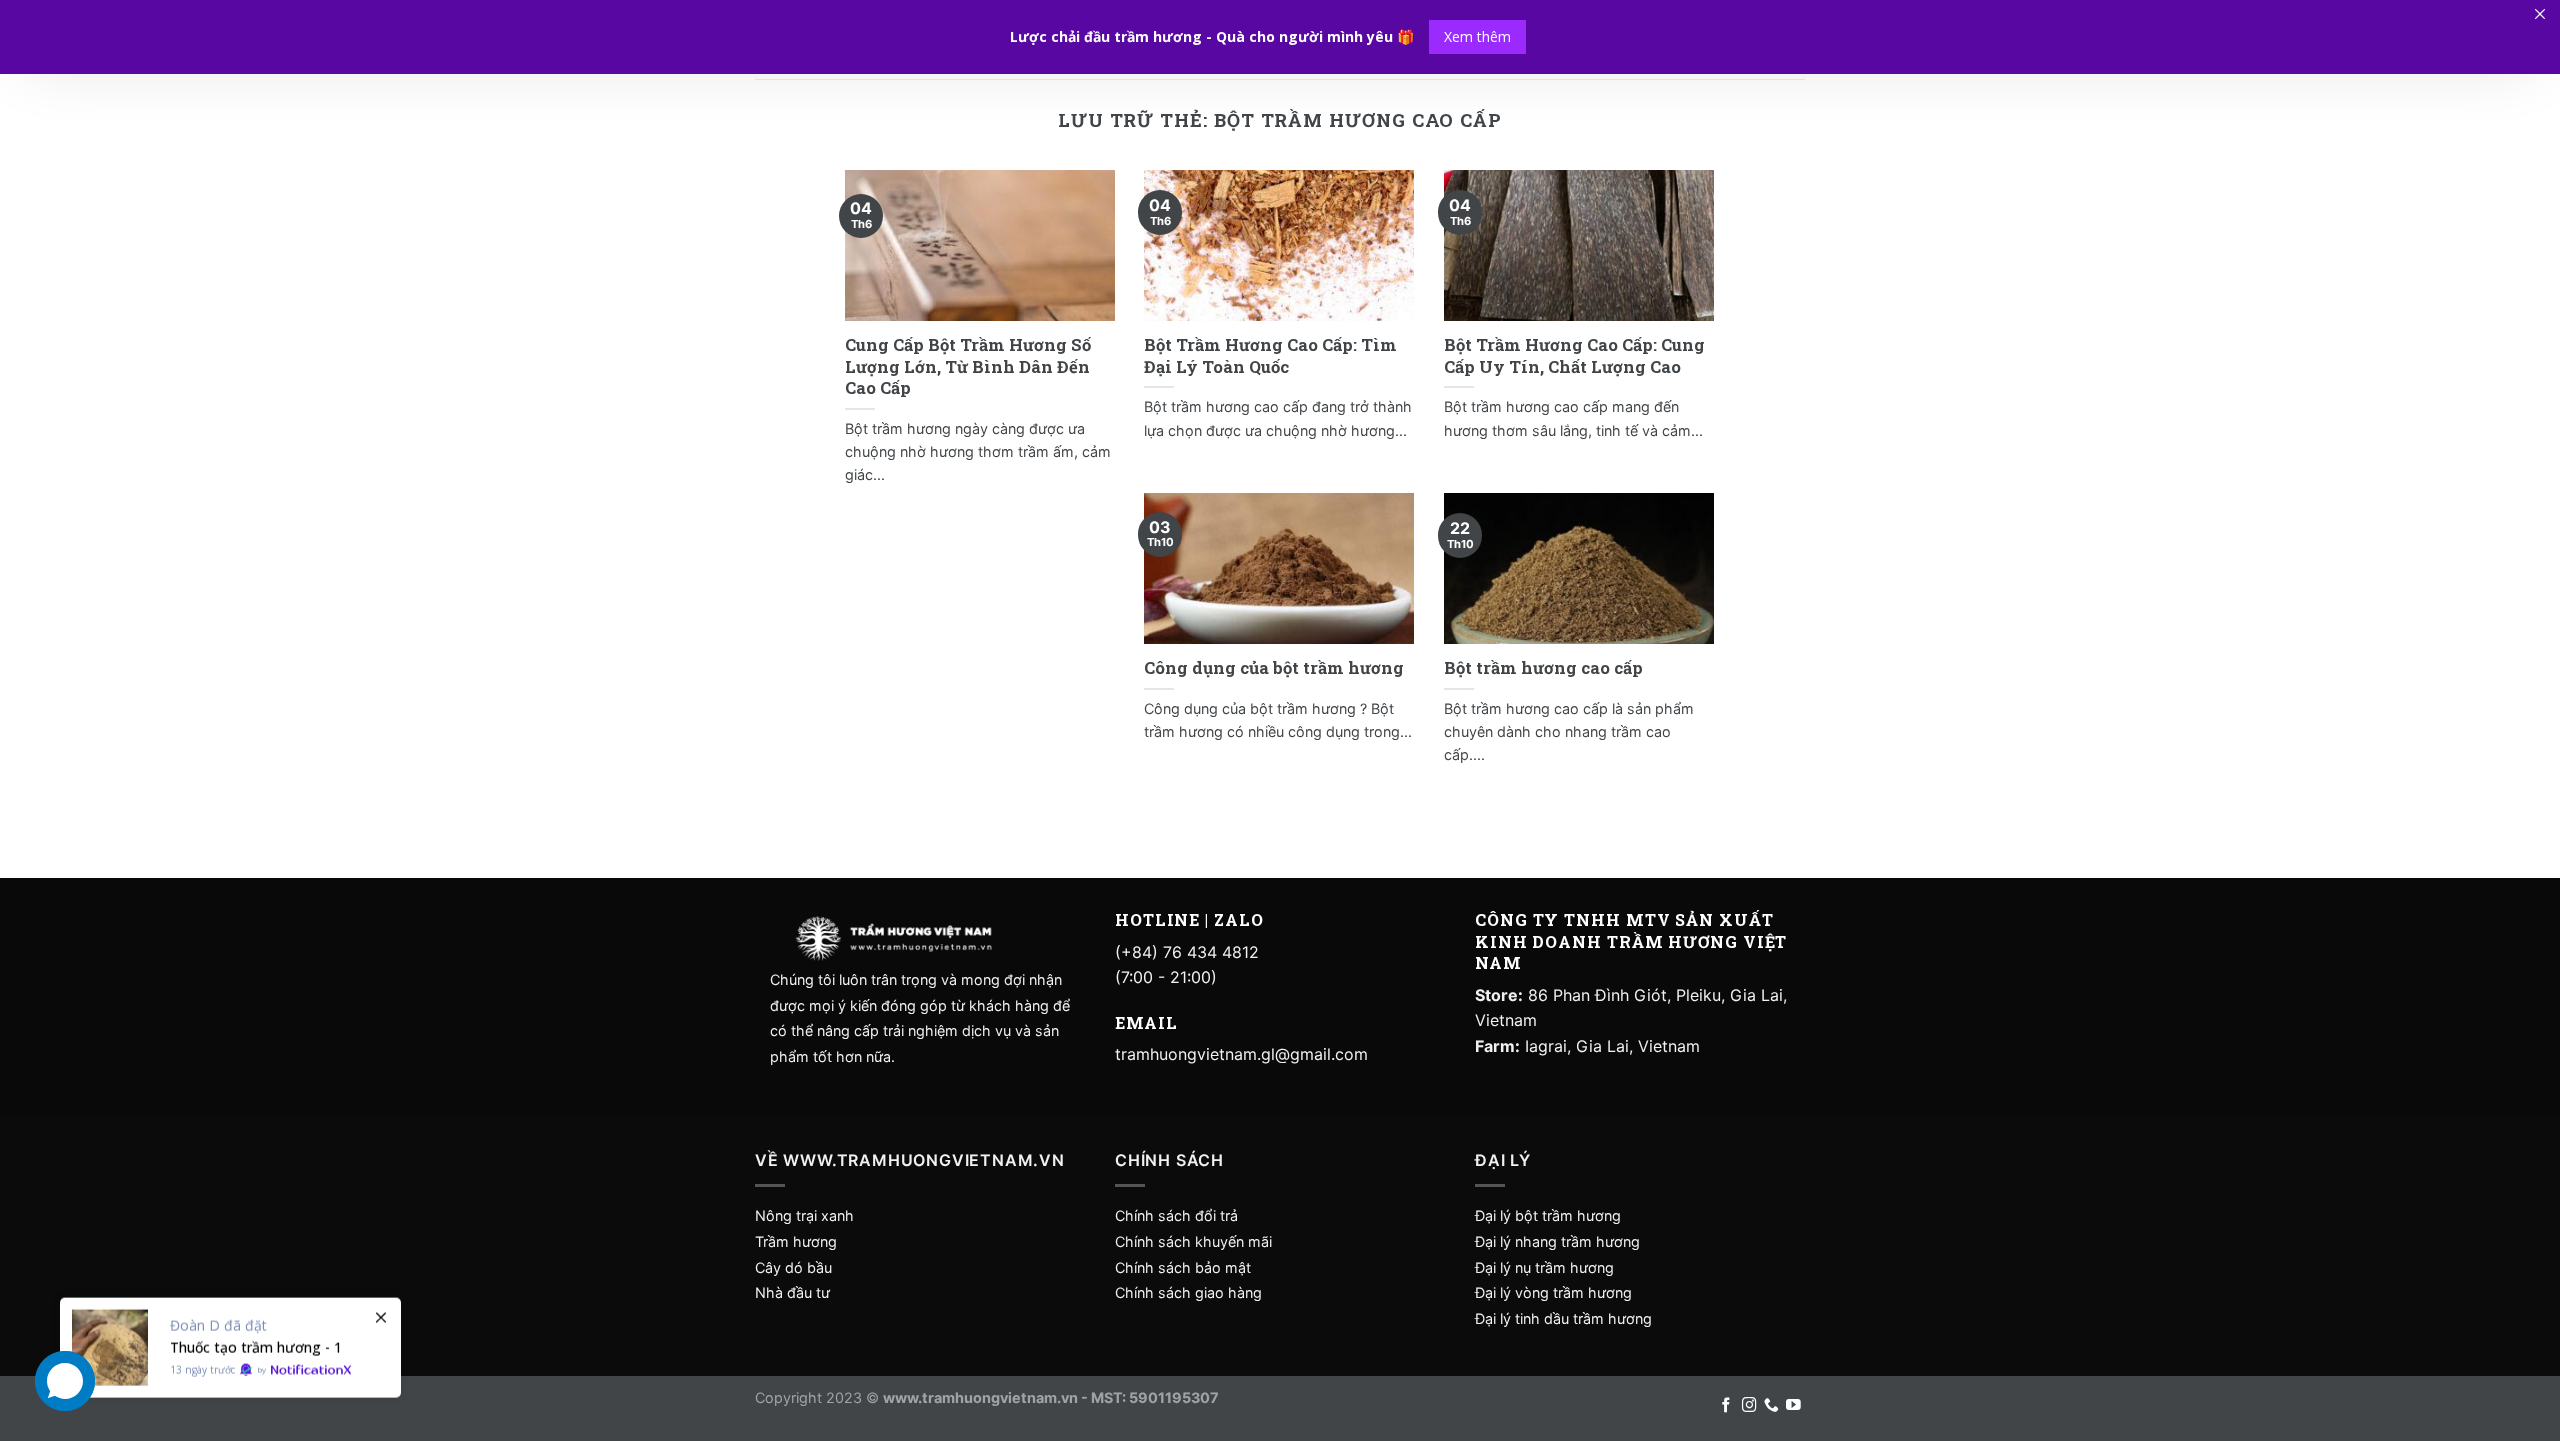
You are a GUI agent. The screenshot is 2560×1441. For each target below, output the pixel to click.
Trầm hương (796, 1241)
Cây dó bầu (793, 1267)
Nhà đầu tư (794, 1292)
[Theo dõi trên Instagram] (1749, 1406)
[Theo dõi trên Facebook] (1726, 1406)
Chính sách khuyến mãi (1193, 1241)
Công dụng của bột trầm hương (1274, 667)
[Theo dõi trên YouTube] (1793, 1406)
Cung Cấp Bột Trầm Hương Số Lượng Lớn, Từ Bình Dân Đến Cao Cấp (968, 366)
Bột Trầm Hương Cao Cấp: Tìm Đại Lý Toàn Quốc (1270, 355)
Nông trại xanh (804, 1215)
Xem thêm (1477, 36)
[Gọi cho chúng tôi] (1771, 1406)
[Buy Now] (230, 1331)
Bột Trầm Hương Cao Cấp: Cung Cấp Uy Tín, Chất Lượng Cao (1574, 355)
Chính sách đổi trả (1176, 1215)
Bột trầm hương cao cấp (1543, 667)
